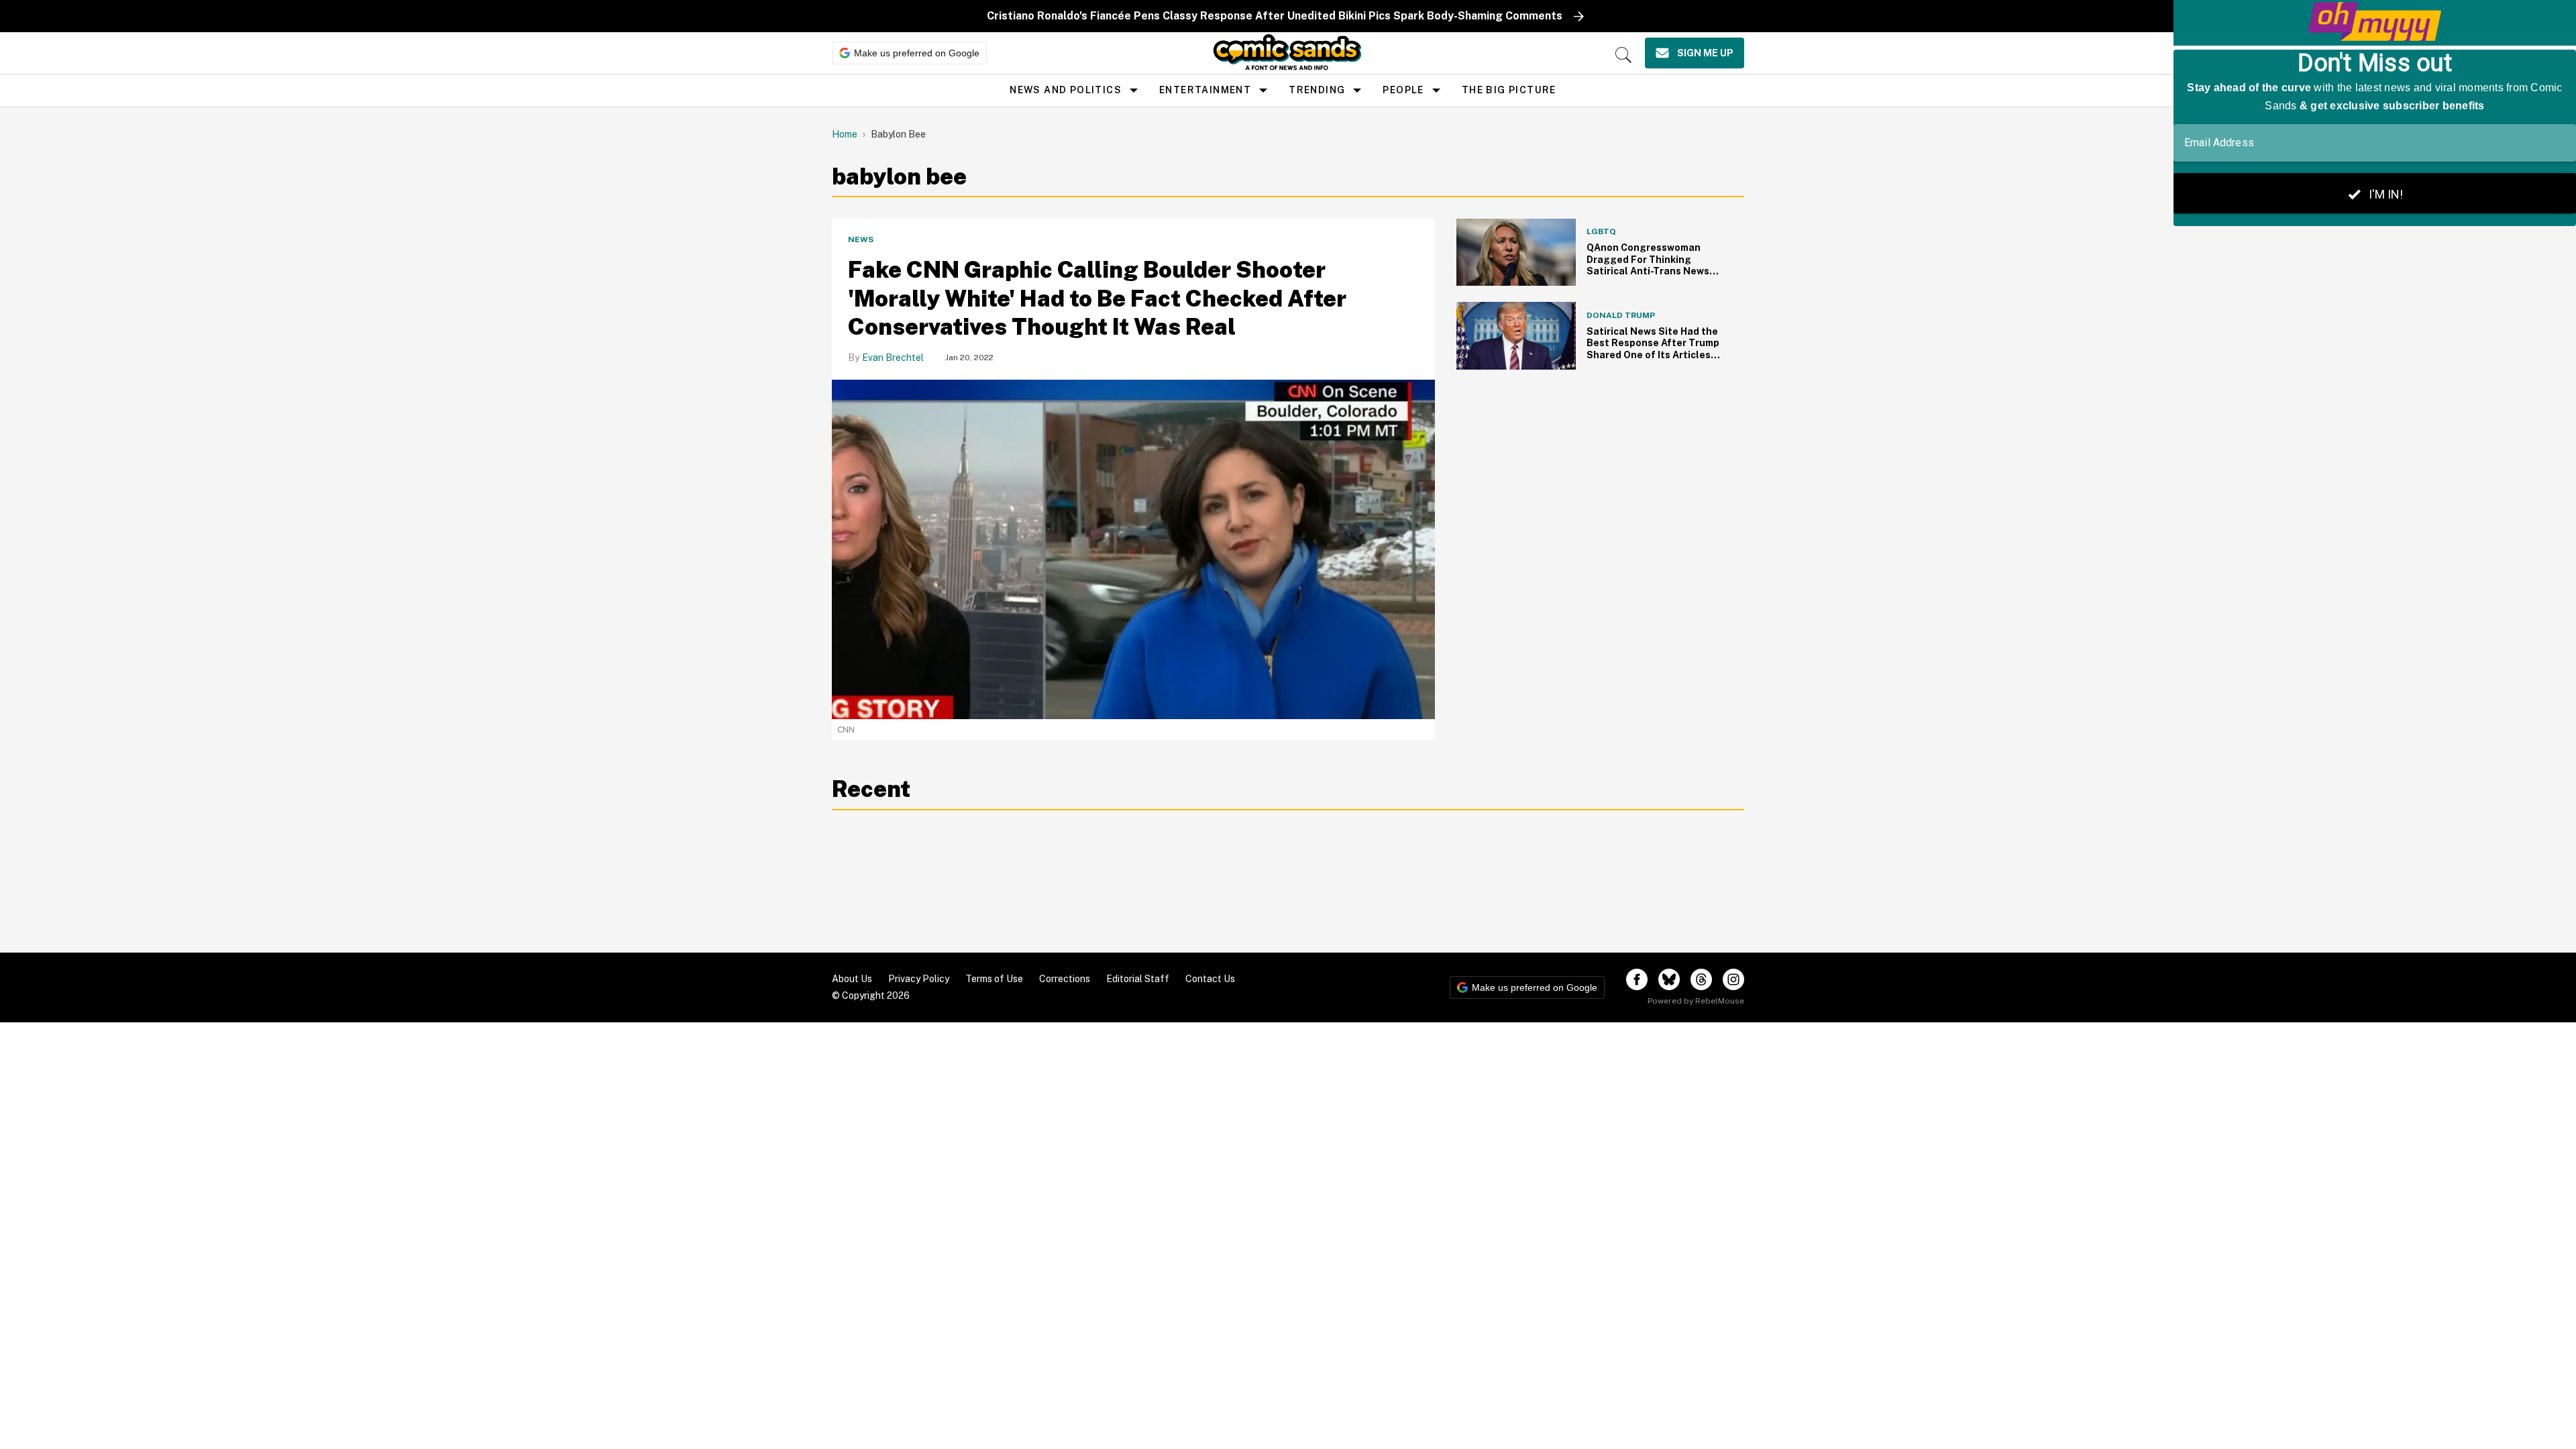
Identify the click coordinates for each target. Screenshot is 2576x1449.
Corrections (1065, 979)
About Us (852, 979)
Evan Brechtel (893, 358)
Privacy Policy (919, 979)
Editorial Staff (1138, 979)
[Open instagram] (1733, 979)
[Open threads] (1701, 979)
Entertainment (1205, 90)
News (861, 239)
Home (845, 134)
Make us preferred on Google (917, 53)
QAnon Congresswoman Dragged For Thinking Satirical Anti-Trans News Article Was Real (1648, 265)
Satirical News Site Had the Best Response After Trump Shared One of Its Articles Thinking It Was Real (1653, 349)
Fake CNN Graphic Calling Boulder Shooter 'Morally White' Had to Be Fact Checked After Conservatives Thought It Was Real (1097, 298)
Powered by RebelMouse (1696, 1001)
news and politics (1066, 90)
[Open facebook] (1637, 979)
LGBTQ (1601, 231)
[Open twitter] (1669, 979)
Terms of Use (994, 979)
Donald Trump (1621, 315)
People (1403, 90)
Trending (1317, 90)
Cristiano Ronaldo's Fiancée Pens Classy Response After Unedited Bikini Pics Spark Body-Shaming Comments (1275, 16)
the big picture (1509, 90)
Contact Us (1210, 979)
